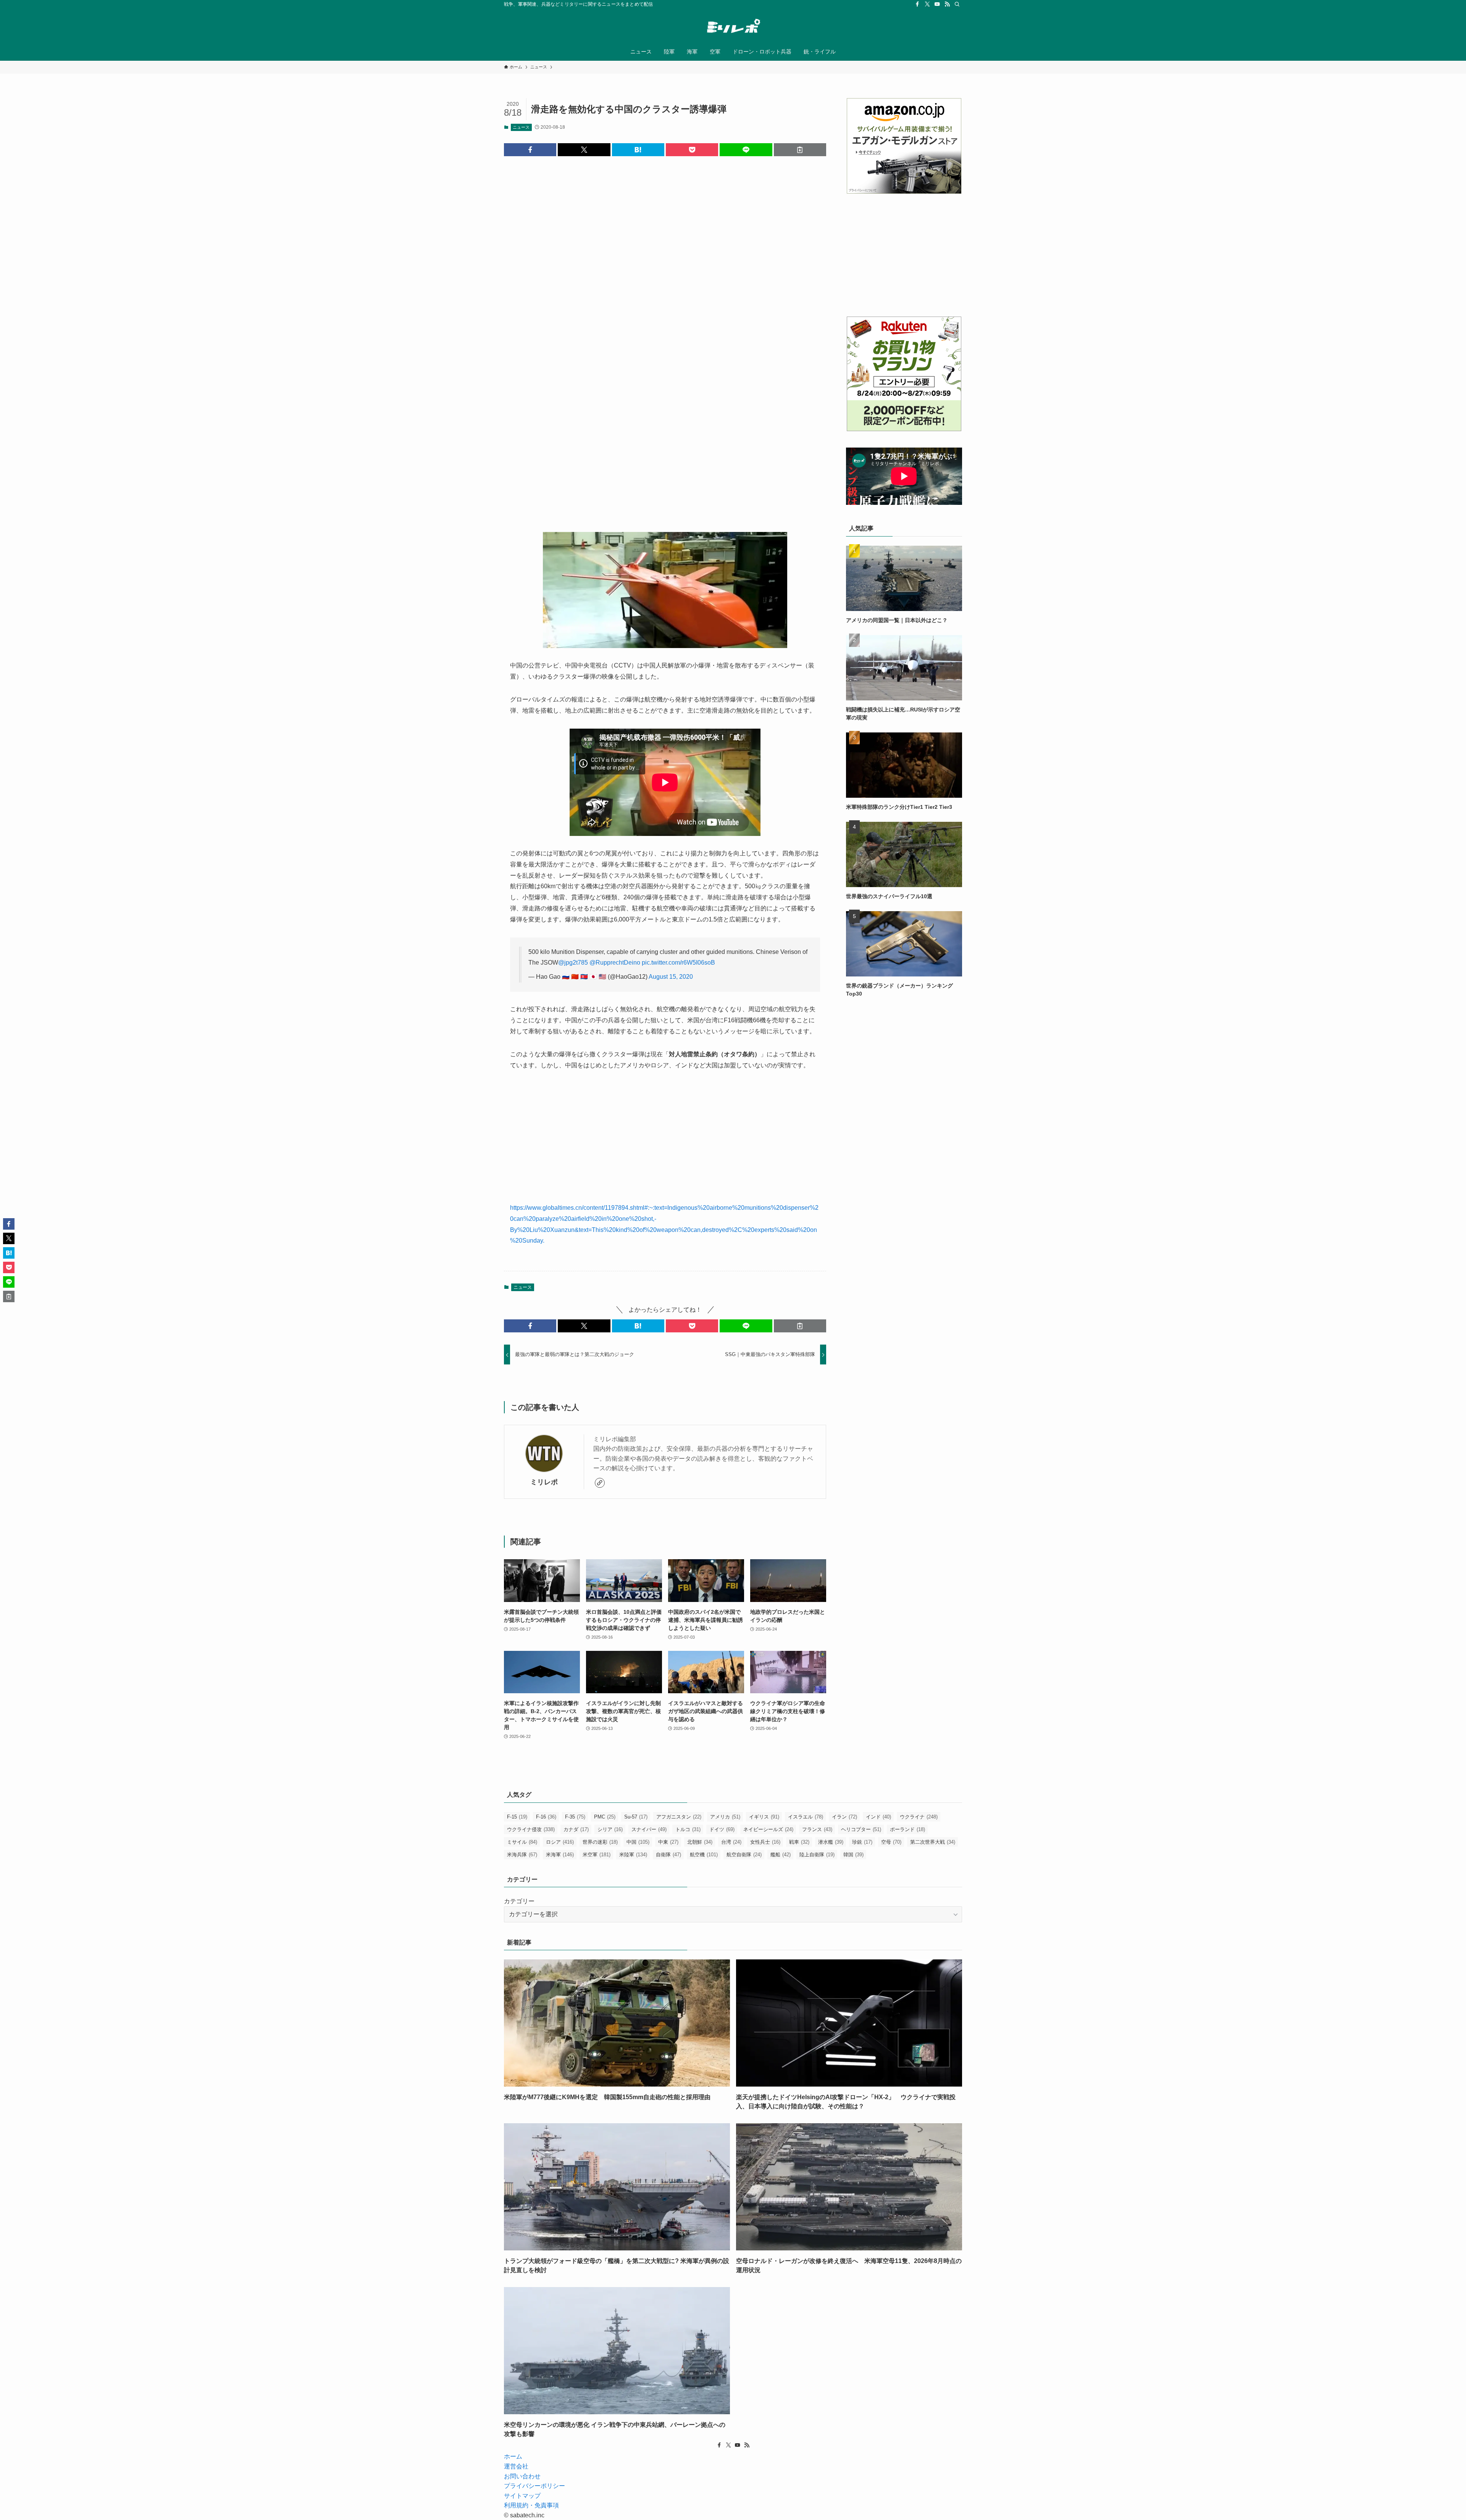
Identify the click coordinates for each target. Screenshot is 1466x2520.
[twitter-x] (927, 4)
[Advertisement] (665, 278)
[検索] (957, 4)
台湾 (731, 1842)
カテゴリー (519, 1901)
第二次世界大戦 (933, 1842)
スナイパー (649, 1829)
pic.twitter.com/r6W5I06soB (678, 963)
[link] (600, 1483)
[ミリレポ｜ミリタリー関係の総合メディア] (733, 27)
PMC (605, 1817)
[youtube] (937, 4)
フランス (817, 1829)
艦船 (781, 1855)
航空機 (704, 1855)
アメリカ (725, 1817)
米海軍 (560, 1855)
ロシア (560, 1842)
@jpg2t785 (573, 963)
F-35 (575, 1817)
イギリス (764, 1817)
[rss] (947, 4)
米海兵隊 (522, 1855)
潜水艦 (831, 1842)
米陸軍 (633, 1855)
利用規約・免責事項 (531, 2505)
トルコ (688, 1829)
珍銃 (862, 1842)
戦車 (799, 1842)
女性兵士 (765, 1842)
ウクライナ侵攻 (531, 1829)
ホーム (513, 2456)
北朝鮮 (700, 1842)
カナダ (576, 1829)
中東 (668, 1842)
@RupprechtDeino (615, 963)
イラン (844, 1817)
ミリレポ (544, 1482)
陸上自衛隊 (817, 1855)
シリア (610, 1829)
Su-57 (636, 1817)
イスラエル (806, 1817)
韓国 (853, 1855)
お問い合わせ (522, 2476)
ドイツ (722, 1829)
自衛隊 (668, 1855)
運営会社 (516, 2466)
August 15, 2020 (671, 977)
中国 (638, 1842)
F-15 (517, 1817)
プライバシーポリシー (534, 2486)
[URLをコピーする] (800, 150)
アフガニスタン (679, 1817)
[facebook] (917, 4)
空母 (891, 1842)
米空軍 (597, 1855)
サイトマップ (522, 2496)
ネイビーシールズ (768, 1829)
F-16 (546, 1817)
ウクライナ (919, 1817)
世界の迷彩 (600, 1842)
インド (878, 1817)
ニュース (521, 127)
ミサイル (522, 1842)
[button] (530, 150)
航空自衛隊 (744, 1855)
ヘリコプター (861, 1829)
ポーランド (907, 1829)
